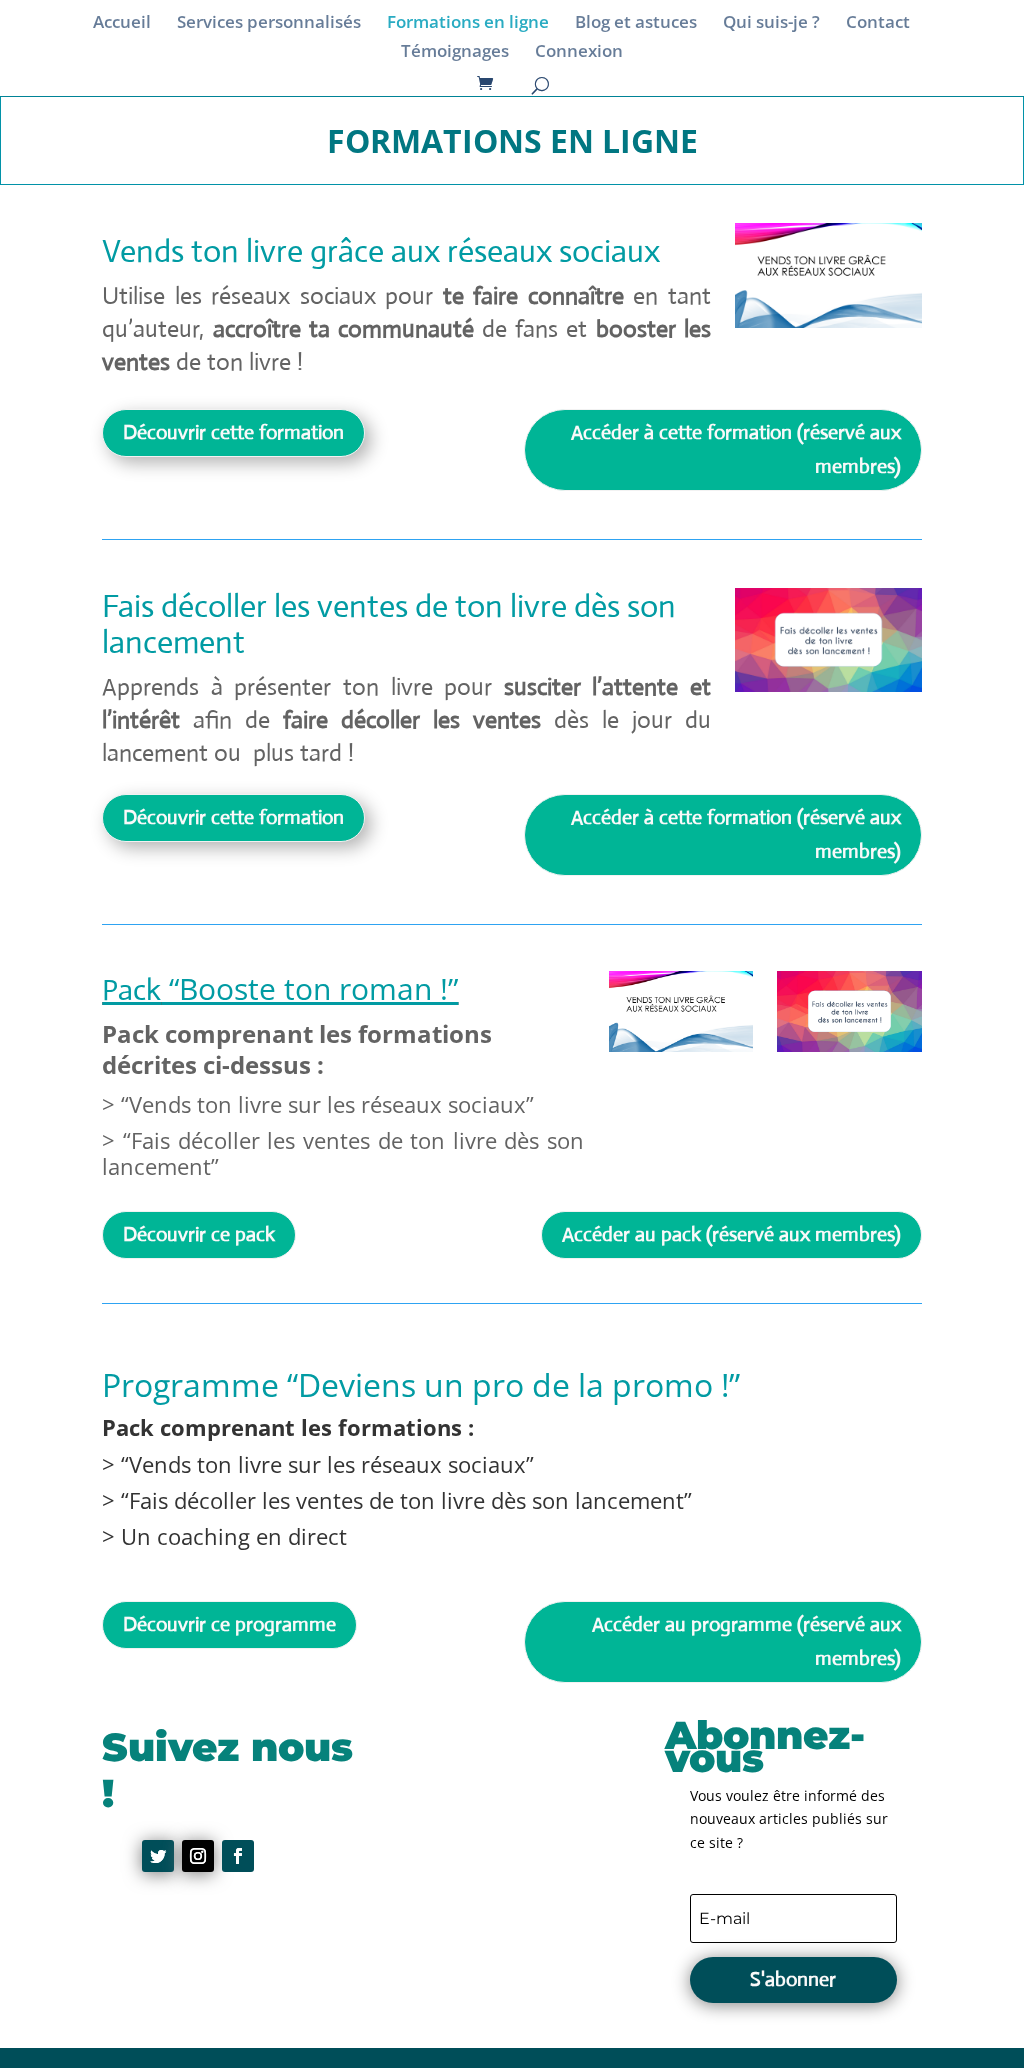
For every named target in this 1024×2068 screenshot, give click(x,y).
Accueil (122, 24)
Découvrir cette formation (233, 432)
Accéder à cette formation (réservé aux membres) (736, 449)
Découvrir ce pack (199, 1234)
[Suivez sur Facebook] (238, 1856)
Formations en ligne (468, 24)
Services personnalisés (269, 24)
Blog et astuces (636, 24)
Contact (878, 24)
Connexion (579, 53)
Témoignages (455, 53)
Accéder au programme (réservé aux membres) (746, 1641)
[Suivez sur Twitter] (158, 1856)
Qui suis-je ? (771, 24)
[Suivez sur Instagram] (198, 1856)
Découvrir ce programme (229, 1624)
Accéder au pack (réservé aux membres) (731, 1234)
